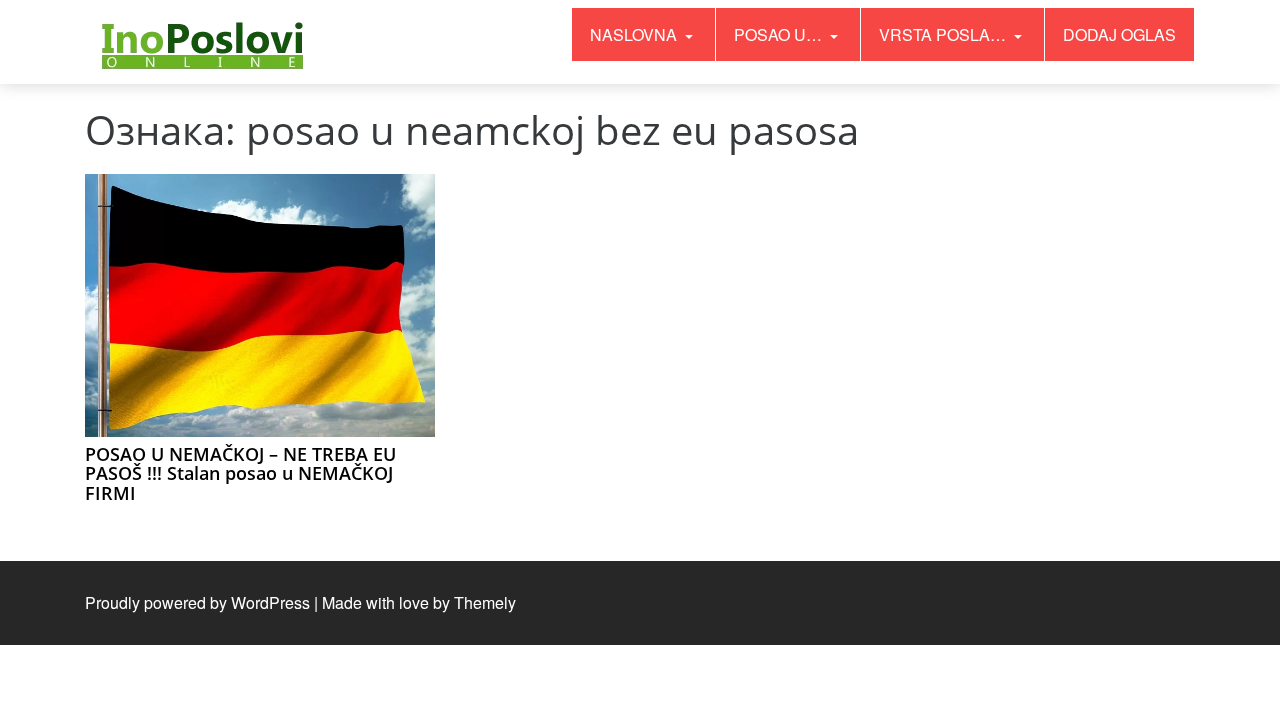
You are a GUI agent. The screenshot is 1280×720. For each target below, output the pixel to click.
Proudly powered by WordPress (197, 602)
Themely (485, 602)
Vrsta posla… (944, 34)
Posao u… (780, 34)
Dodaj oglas (1119, 34)
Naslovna (635, 34)
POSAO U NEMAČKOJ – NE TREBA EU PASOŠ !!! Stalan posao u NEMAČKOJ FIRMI (240, 474)
